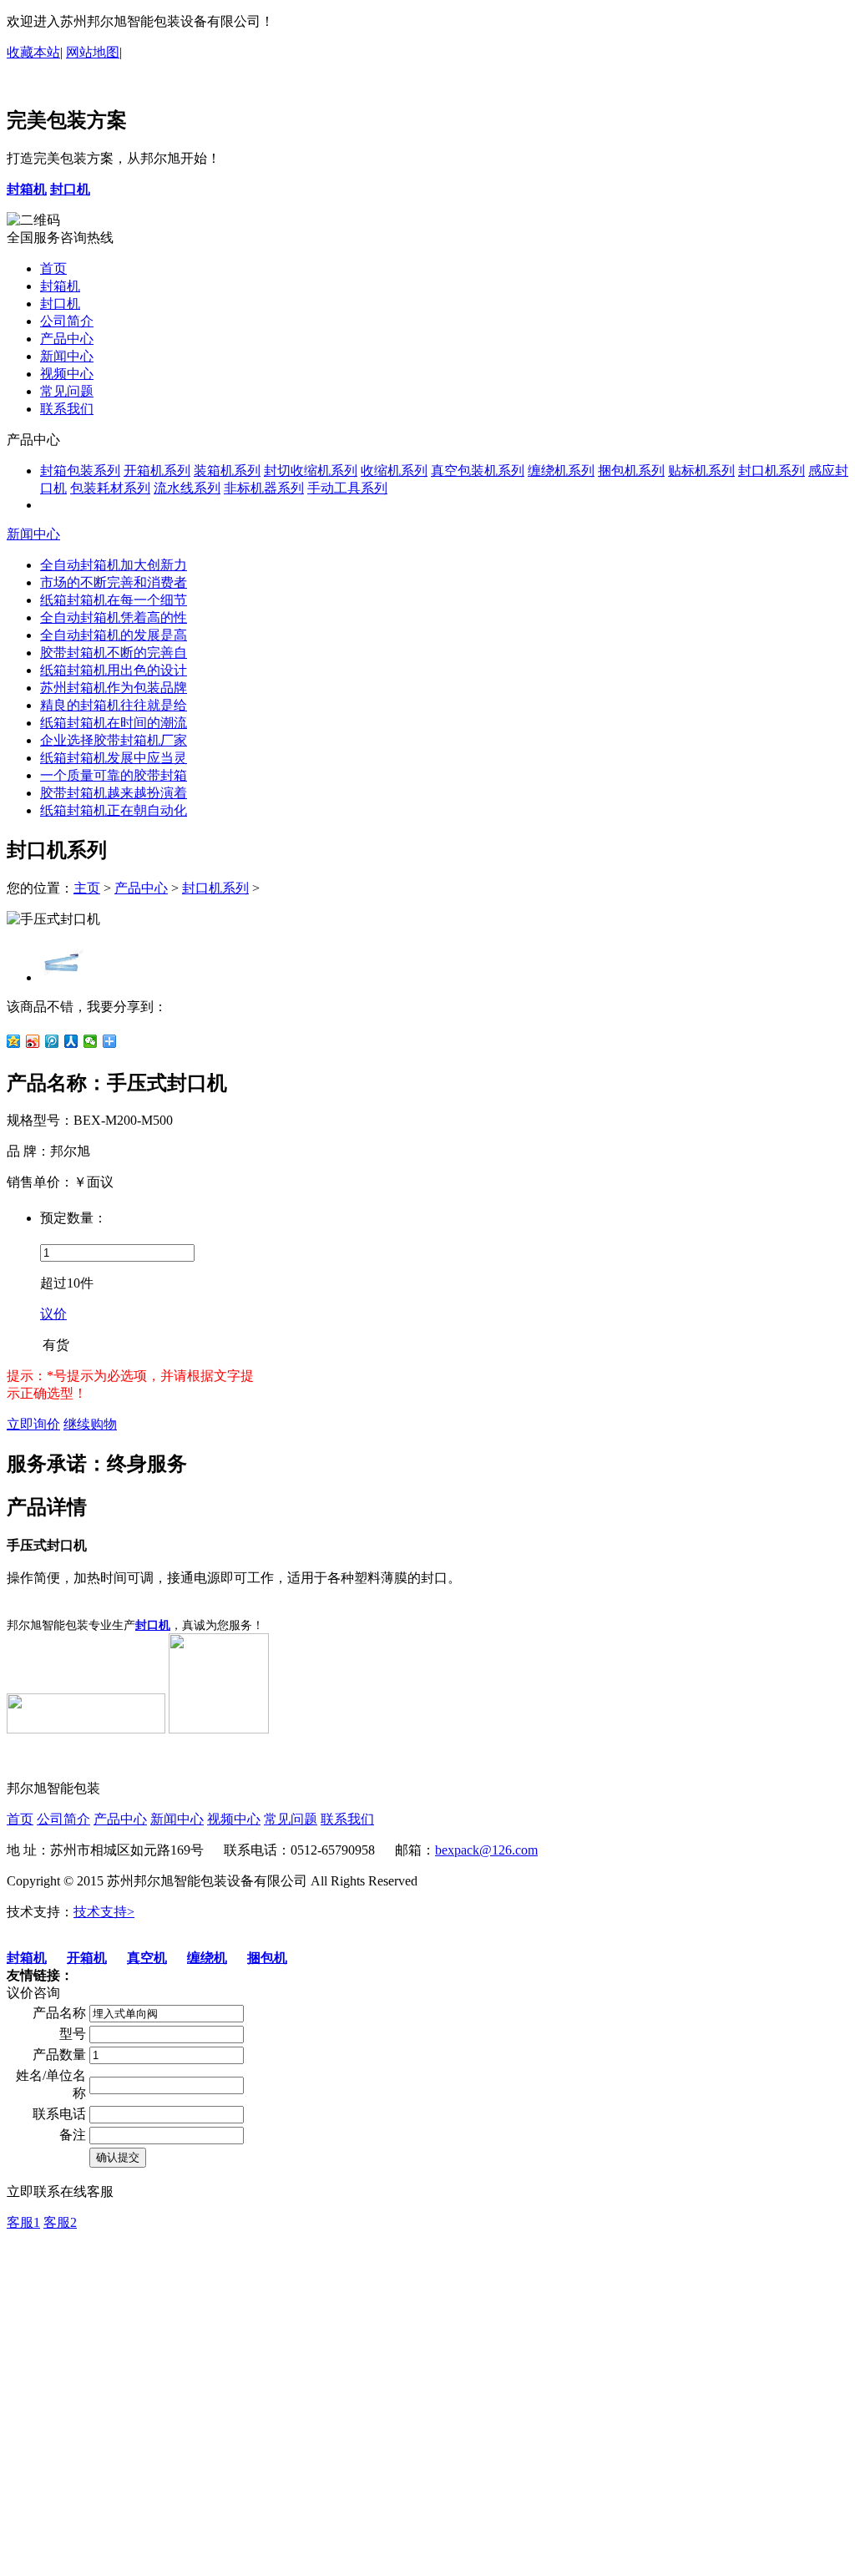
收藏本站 (33, 52)
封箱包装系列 (80, 471)
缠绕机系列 (561, 471)
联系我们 (67, 409)
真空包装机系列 (478, 471)
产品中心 (67, 339)
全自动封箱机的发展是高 (114, 635)
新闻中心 (67, 356)
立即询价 (33, 1424)
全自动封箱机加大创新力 (114, 565)
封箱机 (60, 286)
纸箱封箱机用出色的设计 (114, 670)
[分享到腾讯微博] (52, 1041)
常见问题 (67, 391)
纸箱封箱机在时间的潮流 (114, 723)
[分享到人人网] (71, 1041)
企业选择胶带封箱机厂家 (114, 740)
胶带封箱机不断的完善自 (114, 653)
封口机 (60, 304)
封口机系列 (772, 471)
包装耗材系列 (110, 488)
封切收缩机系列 (311, 471)
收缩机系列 (394, 471)
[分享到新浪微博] (33, 1041)
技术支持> (104, 1912)
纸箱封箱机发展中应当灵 (114, 758)
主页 (87, 888)
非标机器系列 (264, 488)
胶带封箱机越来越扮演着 (114, 793)
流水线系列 (187, 488)
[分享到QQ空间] (14, 1041)
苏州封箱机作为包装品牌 (114, 688)
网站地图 (93, 52)
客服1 (23, 2222)
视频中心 (67, 374)
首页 (53, 268)
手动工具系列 (347, 488)
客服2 (60, 2222)
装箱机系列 (227, 471)
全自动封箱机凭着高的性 (114, 617)
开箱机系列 (157, 471)
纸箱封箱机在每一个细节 (114, 600)
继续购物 (90, 1424)
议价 (53, 1314)
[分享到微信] (91, 1041)
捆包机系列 (631, 471)
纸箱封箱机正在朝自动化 (114, 810)
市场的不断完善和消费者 (114, 582)
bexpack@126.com (486, 1850)
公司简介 (67, 321)
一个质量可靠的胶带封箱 (114, 775)
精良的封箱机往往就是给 (114, 705)
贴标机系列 (701, 471)
